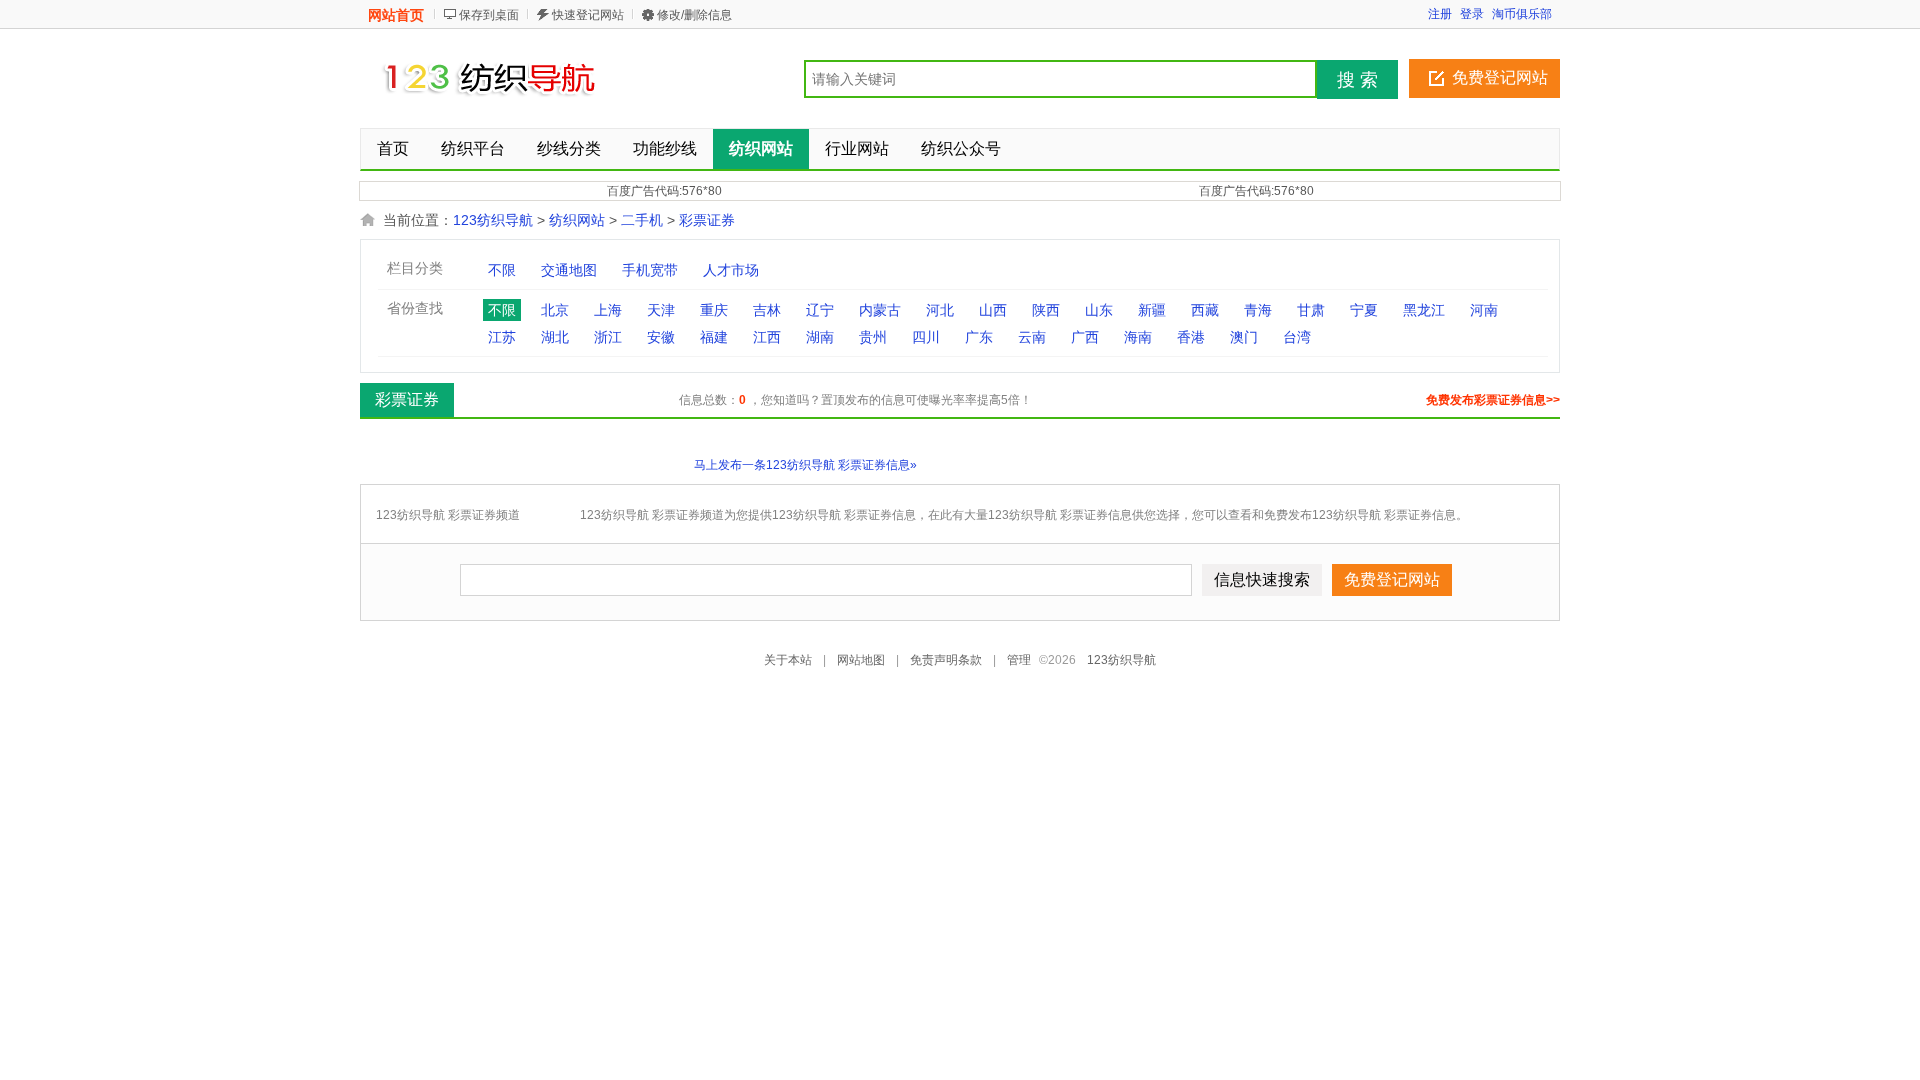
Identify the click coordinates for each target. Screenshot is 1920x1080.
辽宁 (820, 310)
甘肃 (1311, 310)
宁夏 (1364, 310)
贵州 (873, 337)
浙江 (608, 337)
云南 (1032, 337)
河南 (1484, 310)
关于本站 (788, 660)
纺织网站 (577, 220)
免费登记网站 (1500, 77)
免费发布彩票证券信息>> (1493, 400)
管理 (1019, 660)
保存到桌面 (489, 15)
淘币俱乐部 (1522, 14)
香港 (1191, 337)
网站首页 (396, 15)
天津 (661, 310)
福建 (714, 337)
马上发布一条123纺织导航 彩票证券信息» (805, 465)
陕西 (1046, 310)
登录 (1472, 14)
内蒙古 (880, 310)
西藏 (1205, 310)
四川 (926, 337)
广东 (979, 337)
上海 (608, 310)
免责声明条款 (946, 660)
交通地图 (569, 270)
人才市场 (731, 270)
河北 (940, 310)
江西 (767, 337)
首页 (393, 148)
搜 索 (1357, 80)
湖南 (820, 337)
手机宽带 (650, 270)
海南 (1138, 337)
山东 (1099, 310)
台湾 (1297, 337)
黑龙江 (1424, 310)
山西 (993, 310)
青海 (1258, 310)
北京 (555, 310)
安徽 (661, 337)
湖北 (555, 337)
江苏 (502, 337)
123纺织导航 (495, 220)
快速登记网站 (588, 15)
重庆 (714, 310)
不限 (502, 270)
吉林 (767, 310)
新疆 (1152, 310)
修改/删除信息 (694, 15)
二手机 (642, 220)
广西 (1085, 337)
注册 (1440, 14)
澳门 (1244, 337)
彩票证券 (707, 220)
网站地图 (861, 660)
